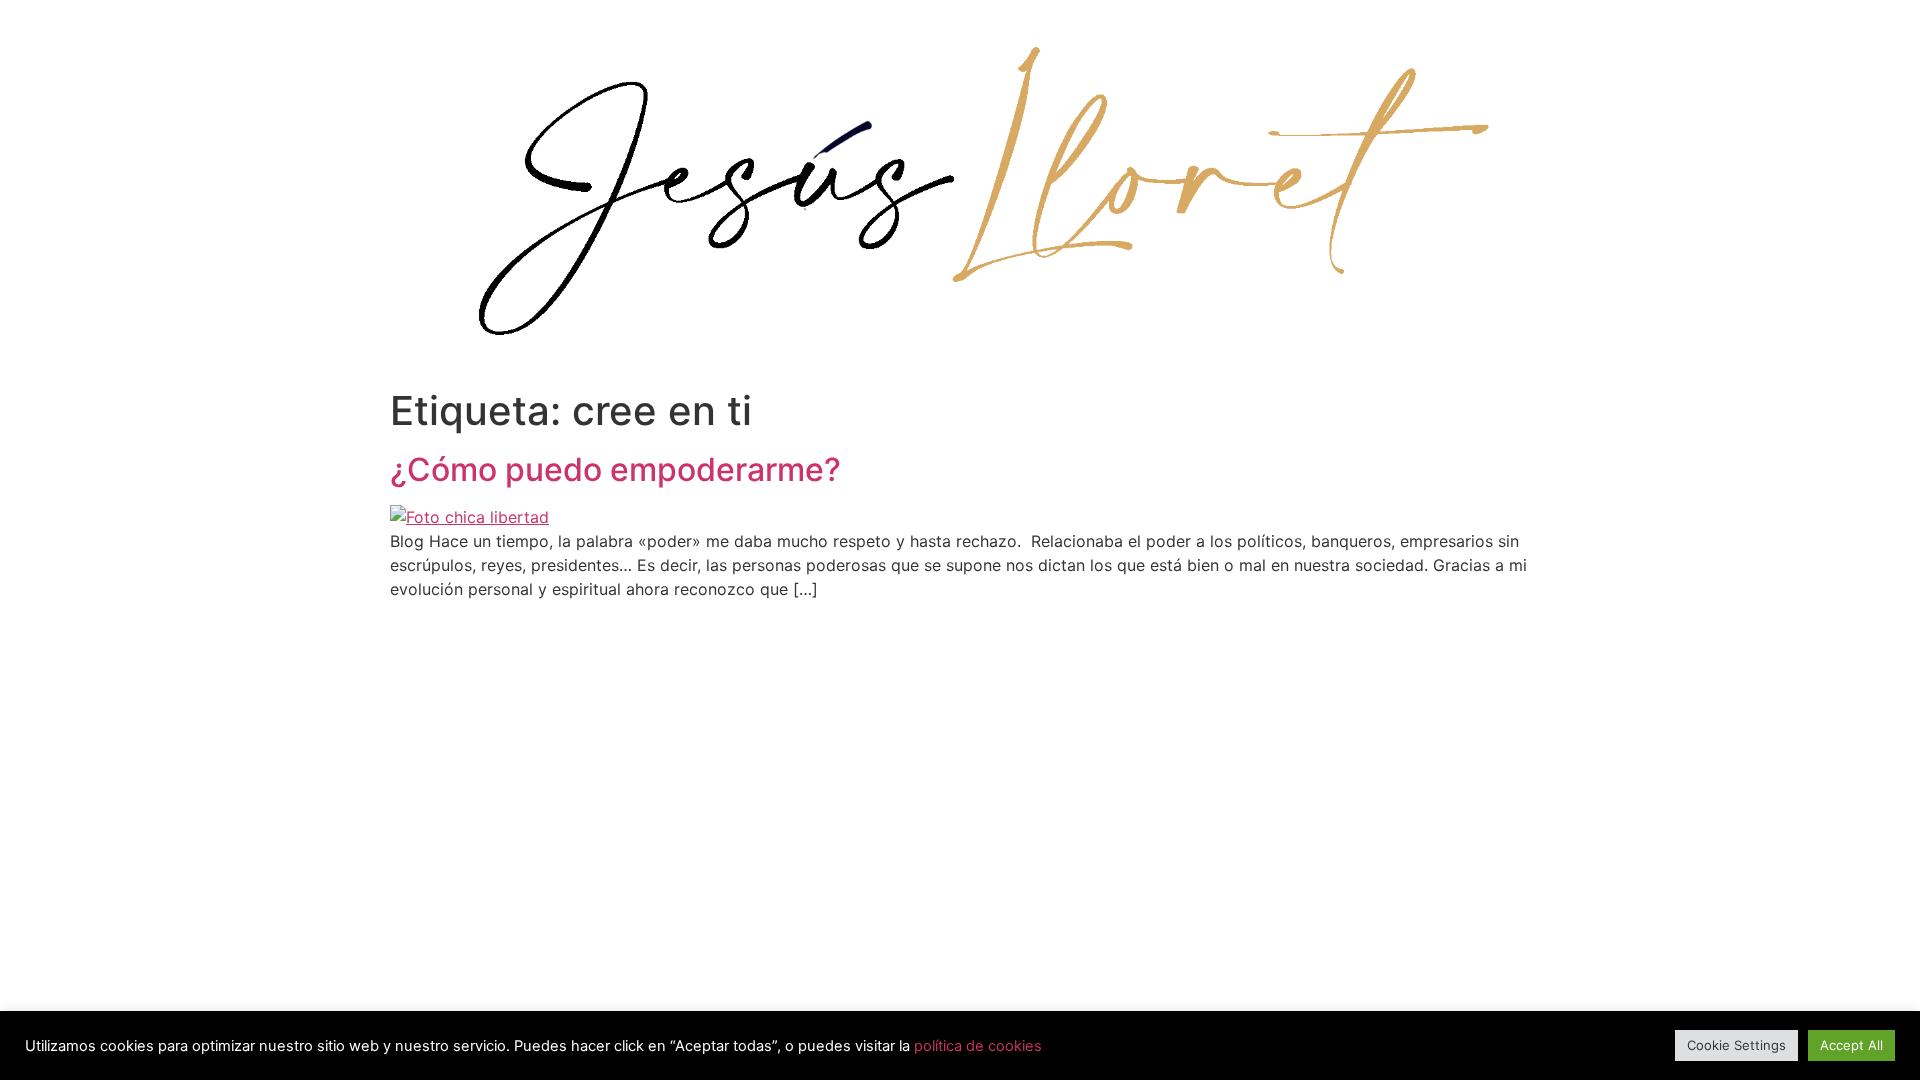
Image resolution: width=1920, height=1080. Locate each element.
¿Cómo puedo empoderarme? (615, 469)
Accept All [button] (1851, 1045)
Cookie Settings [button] (1736, 1045)
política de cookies (978, 1046)
